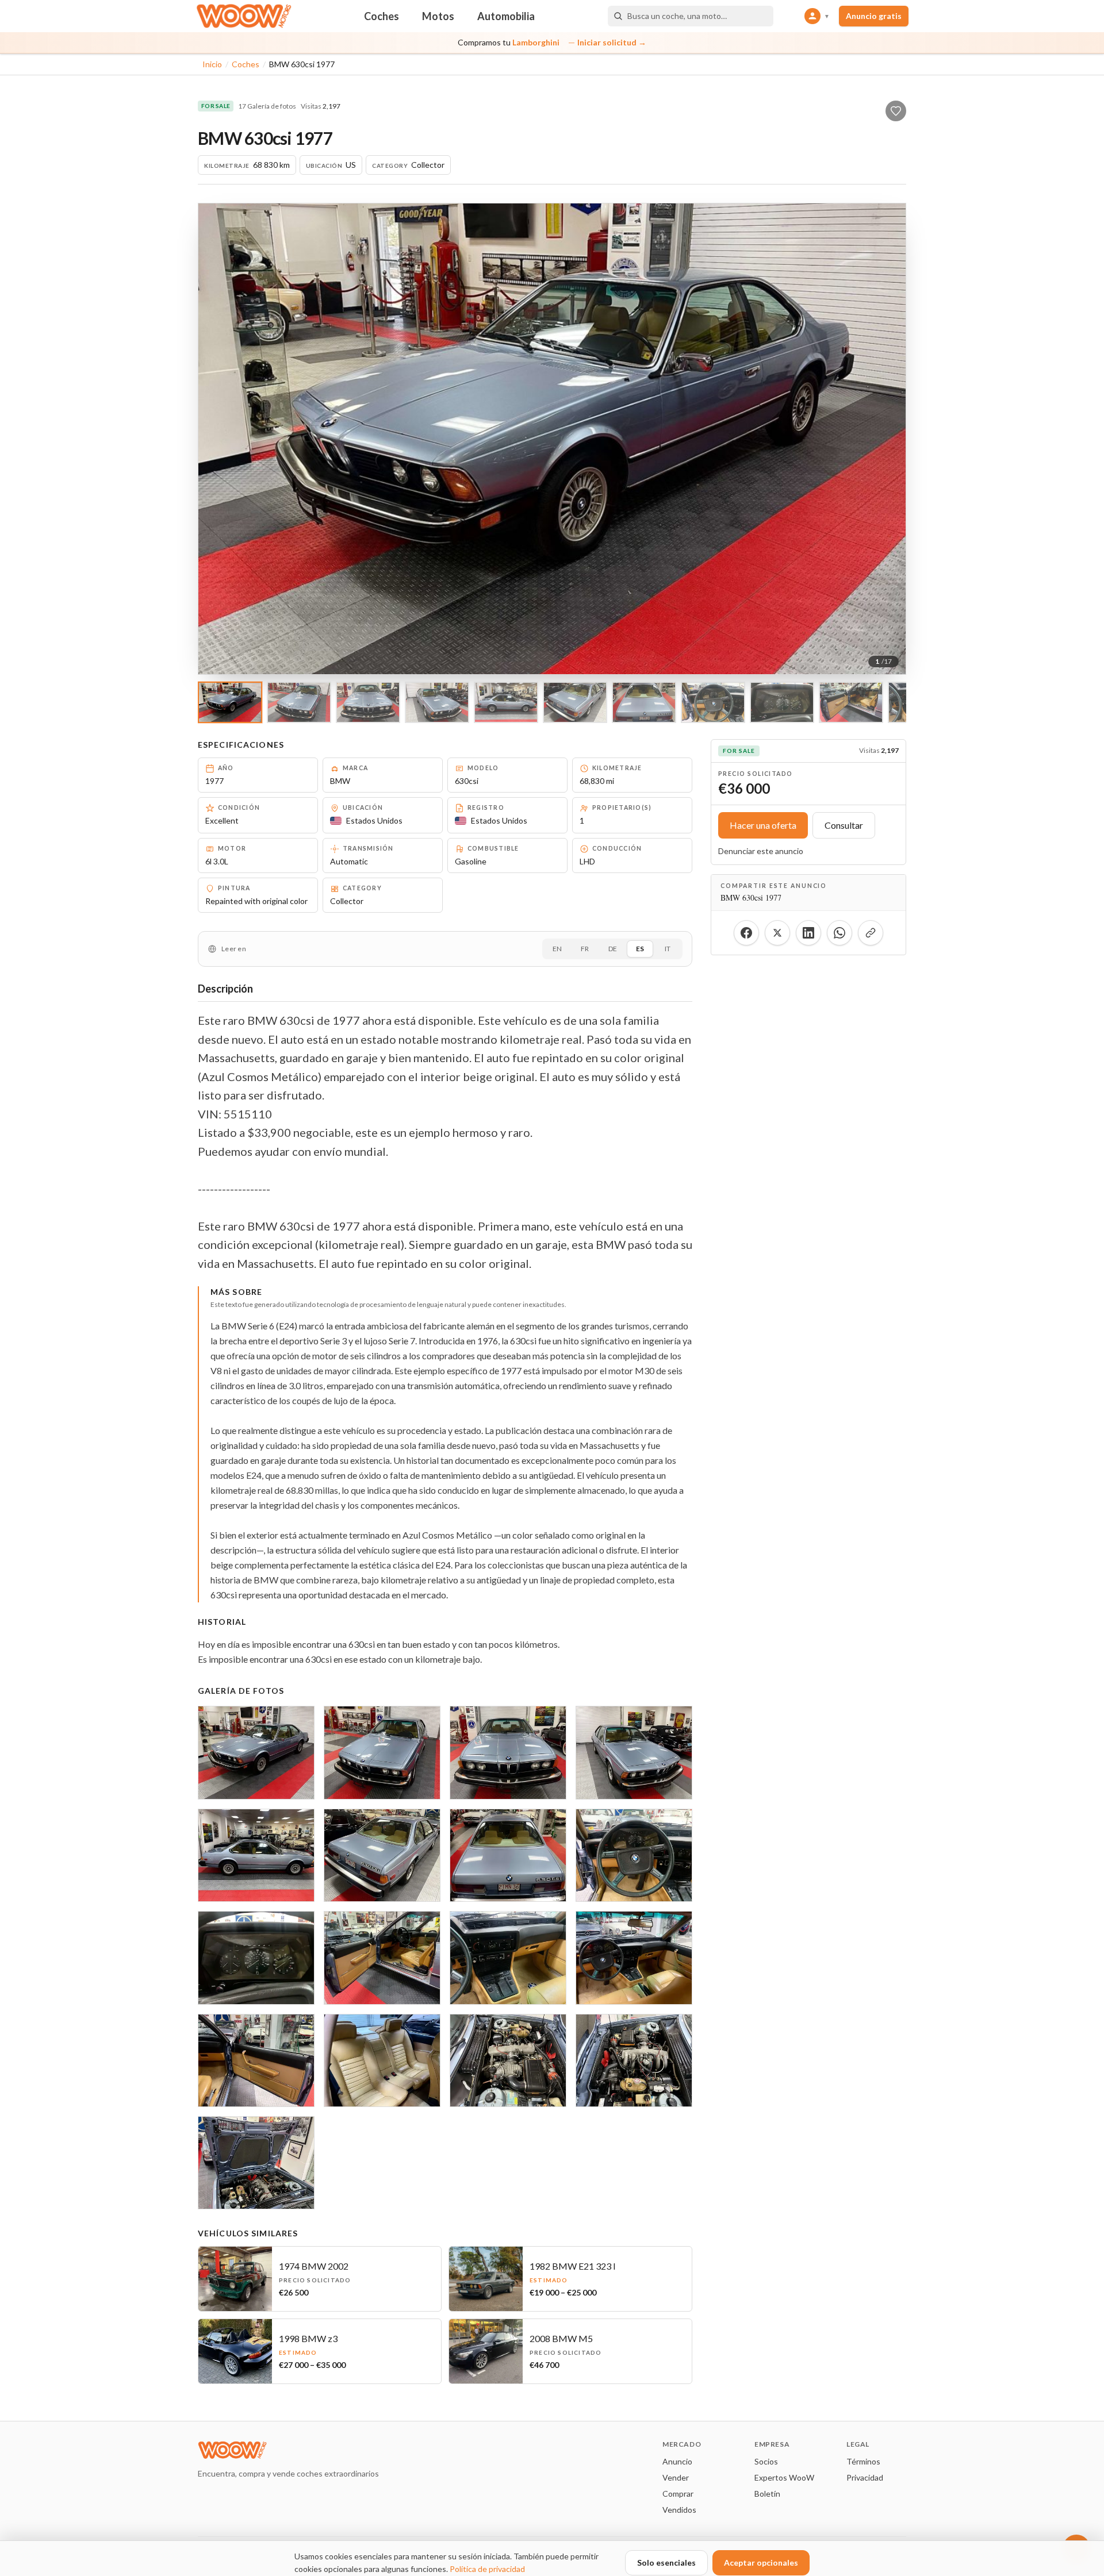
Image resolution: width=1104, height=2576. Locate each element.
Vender (676, 2477)
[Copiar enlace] (871, 933)
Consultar (844, 825)
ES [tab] (640, 949)
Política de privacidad (487, 2569)
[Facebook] (746, 933)
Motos (438, 16)
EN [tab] (557, 949)
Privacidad (865, 2477)
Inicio (212, 64)
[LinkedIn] (808, 933)
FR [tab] (585, 949)
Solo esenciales (666, 2562)
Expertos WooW (784, 2477)
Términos (863, 2461)
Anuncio (677, 2461)
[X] (777, 933)
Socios (766, 2461)
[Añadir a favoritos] (896, 111)
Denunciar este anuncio (761, 851)
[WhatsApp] (839, 933)
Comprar (678, 2494)
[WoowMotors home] (244, 16)
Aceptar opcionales (761, 2562)
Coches (382, 16)
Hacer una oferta (763, 825)
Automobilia (506, 16)
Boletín (767, 2494)
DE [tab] (613, 949)
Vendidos (679, 2510)
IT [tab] (668, 949)
